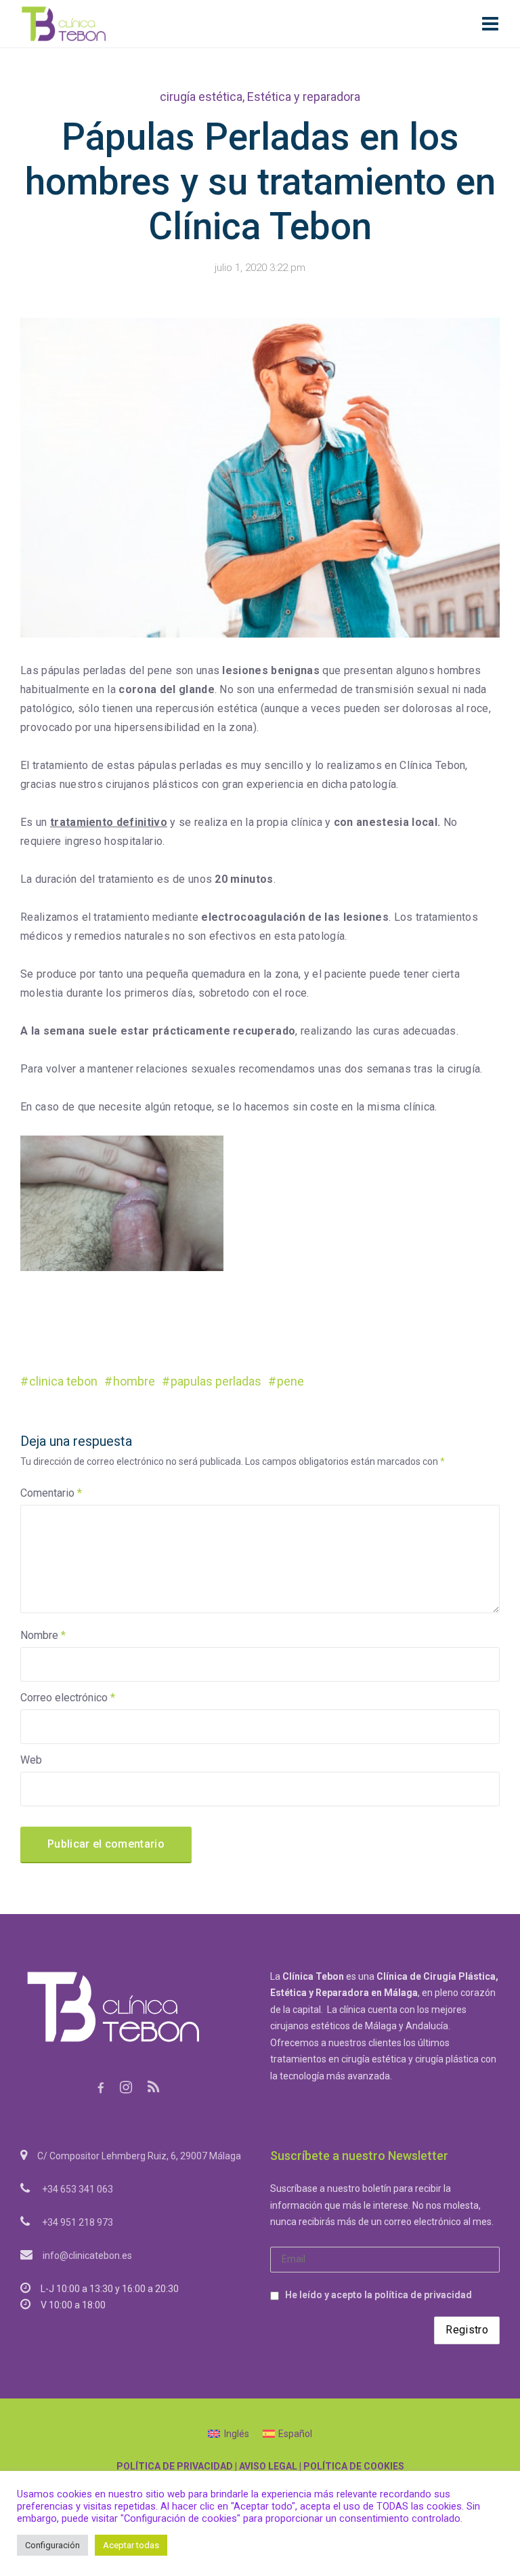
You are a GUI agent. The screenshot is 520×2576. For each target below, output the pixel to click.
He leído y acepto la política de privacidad (378, 2295)
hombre (134, 1381)
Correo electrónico (68, 1698)
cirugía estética (201, 97)
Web (31, 1760)
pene (290, 1381)
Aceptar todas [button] (131, 2545)
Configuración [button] (52, 2545)
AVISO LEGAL (268, 2466)
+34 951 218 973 (78, 2222)
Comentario (51, 1493)
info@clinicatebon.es (87, 2256)
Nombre (43, 1635)
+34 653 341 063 (78, 2189)
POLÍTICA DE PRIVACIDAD (175, 2466)
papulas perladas (216, 1381)
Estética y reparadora (304, 97)
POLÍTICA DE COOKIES (354, 2466)
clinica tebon (63, 1381)
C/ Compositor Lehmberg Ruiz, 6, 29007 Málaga (139, 2156)
